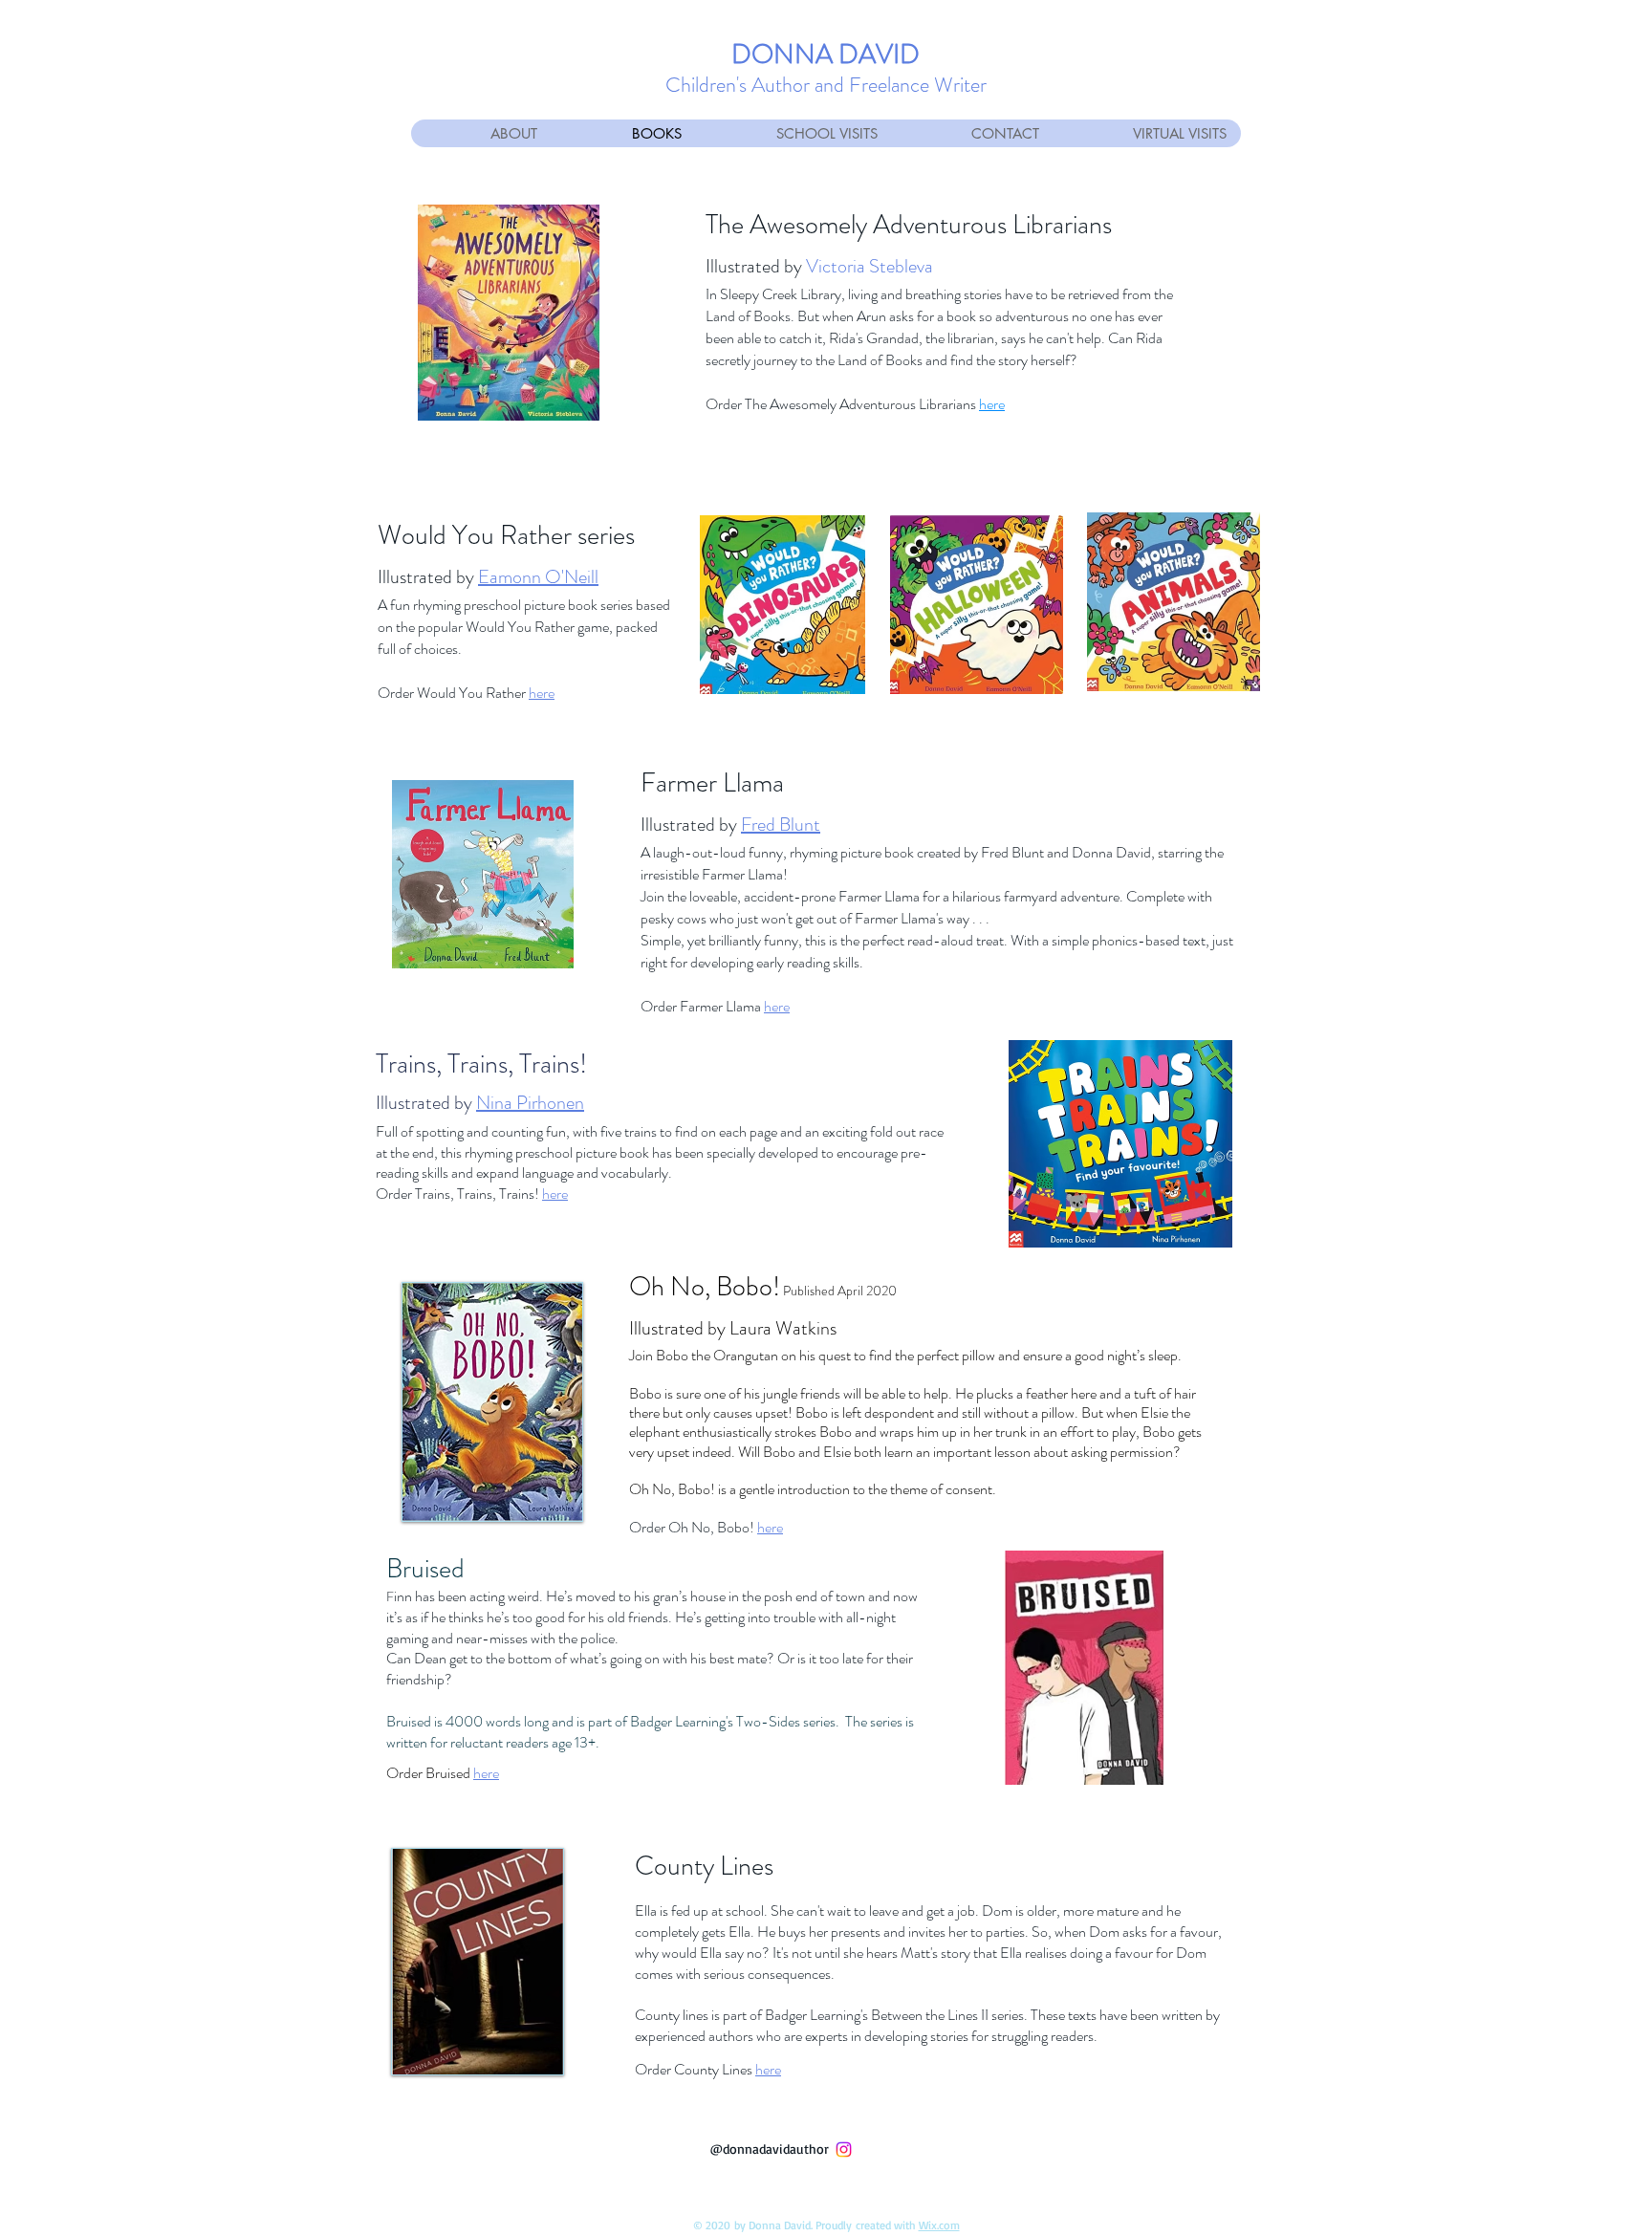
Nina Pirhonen (530, 1103)
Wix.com (939, 2225)
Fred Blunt (781, 825)
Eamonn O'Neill (538, 577)
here (992, 404)
